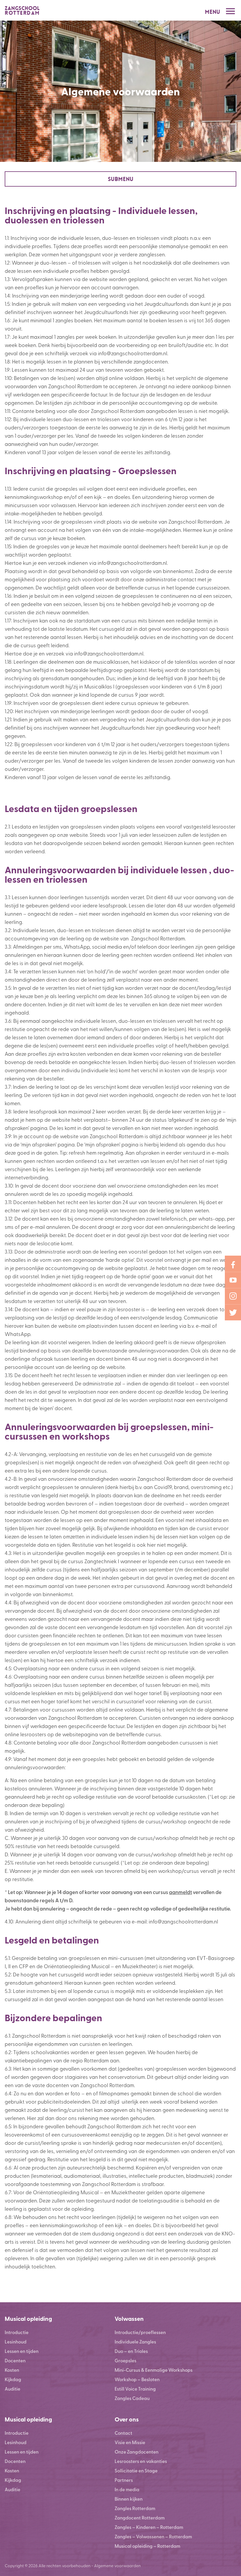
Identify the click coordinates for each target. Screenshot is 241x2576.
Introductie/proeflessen (140, 2332)
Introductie (17, 2332)
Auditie (12, 2389)
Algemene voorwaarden (117, 2565)
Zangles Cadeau (132, 2398)
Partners (124, 2480)
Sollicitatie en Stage (136, 2470)
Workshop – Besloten (137, 2379)
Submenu (121, 179)
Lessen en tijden (22, 2351)
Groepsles (125, 2360)
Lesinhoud (16, 2342)
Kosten (12, 2370)
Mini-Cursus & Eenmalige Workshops (154, 2370)
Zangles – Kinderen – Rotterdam (149, 2527)
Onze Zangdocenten (137, 2452)
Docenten (15, 2360)
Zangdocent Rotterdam (140, 2518)
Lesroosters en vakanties (141, 2461)
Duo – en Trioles (131, 2351)
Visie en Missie (130, 2442)
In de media (127, 2489)
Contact (123, 2433)
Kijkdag (13, 2379)
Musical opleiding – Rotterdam (147, 2546)
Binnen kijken (129, 2499)
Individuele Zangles (135, 2342)
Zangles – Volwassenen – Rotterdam (153, 2536)
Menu (212, 12)
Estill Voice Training (135, 2389)
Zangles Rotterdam (135, 2508)
